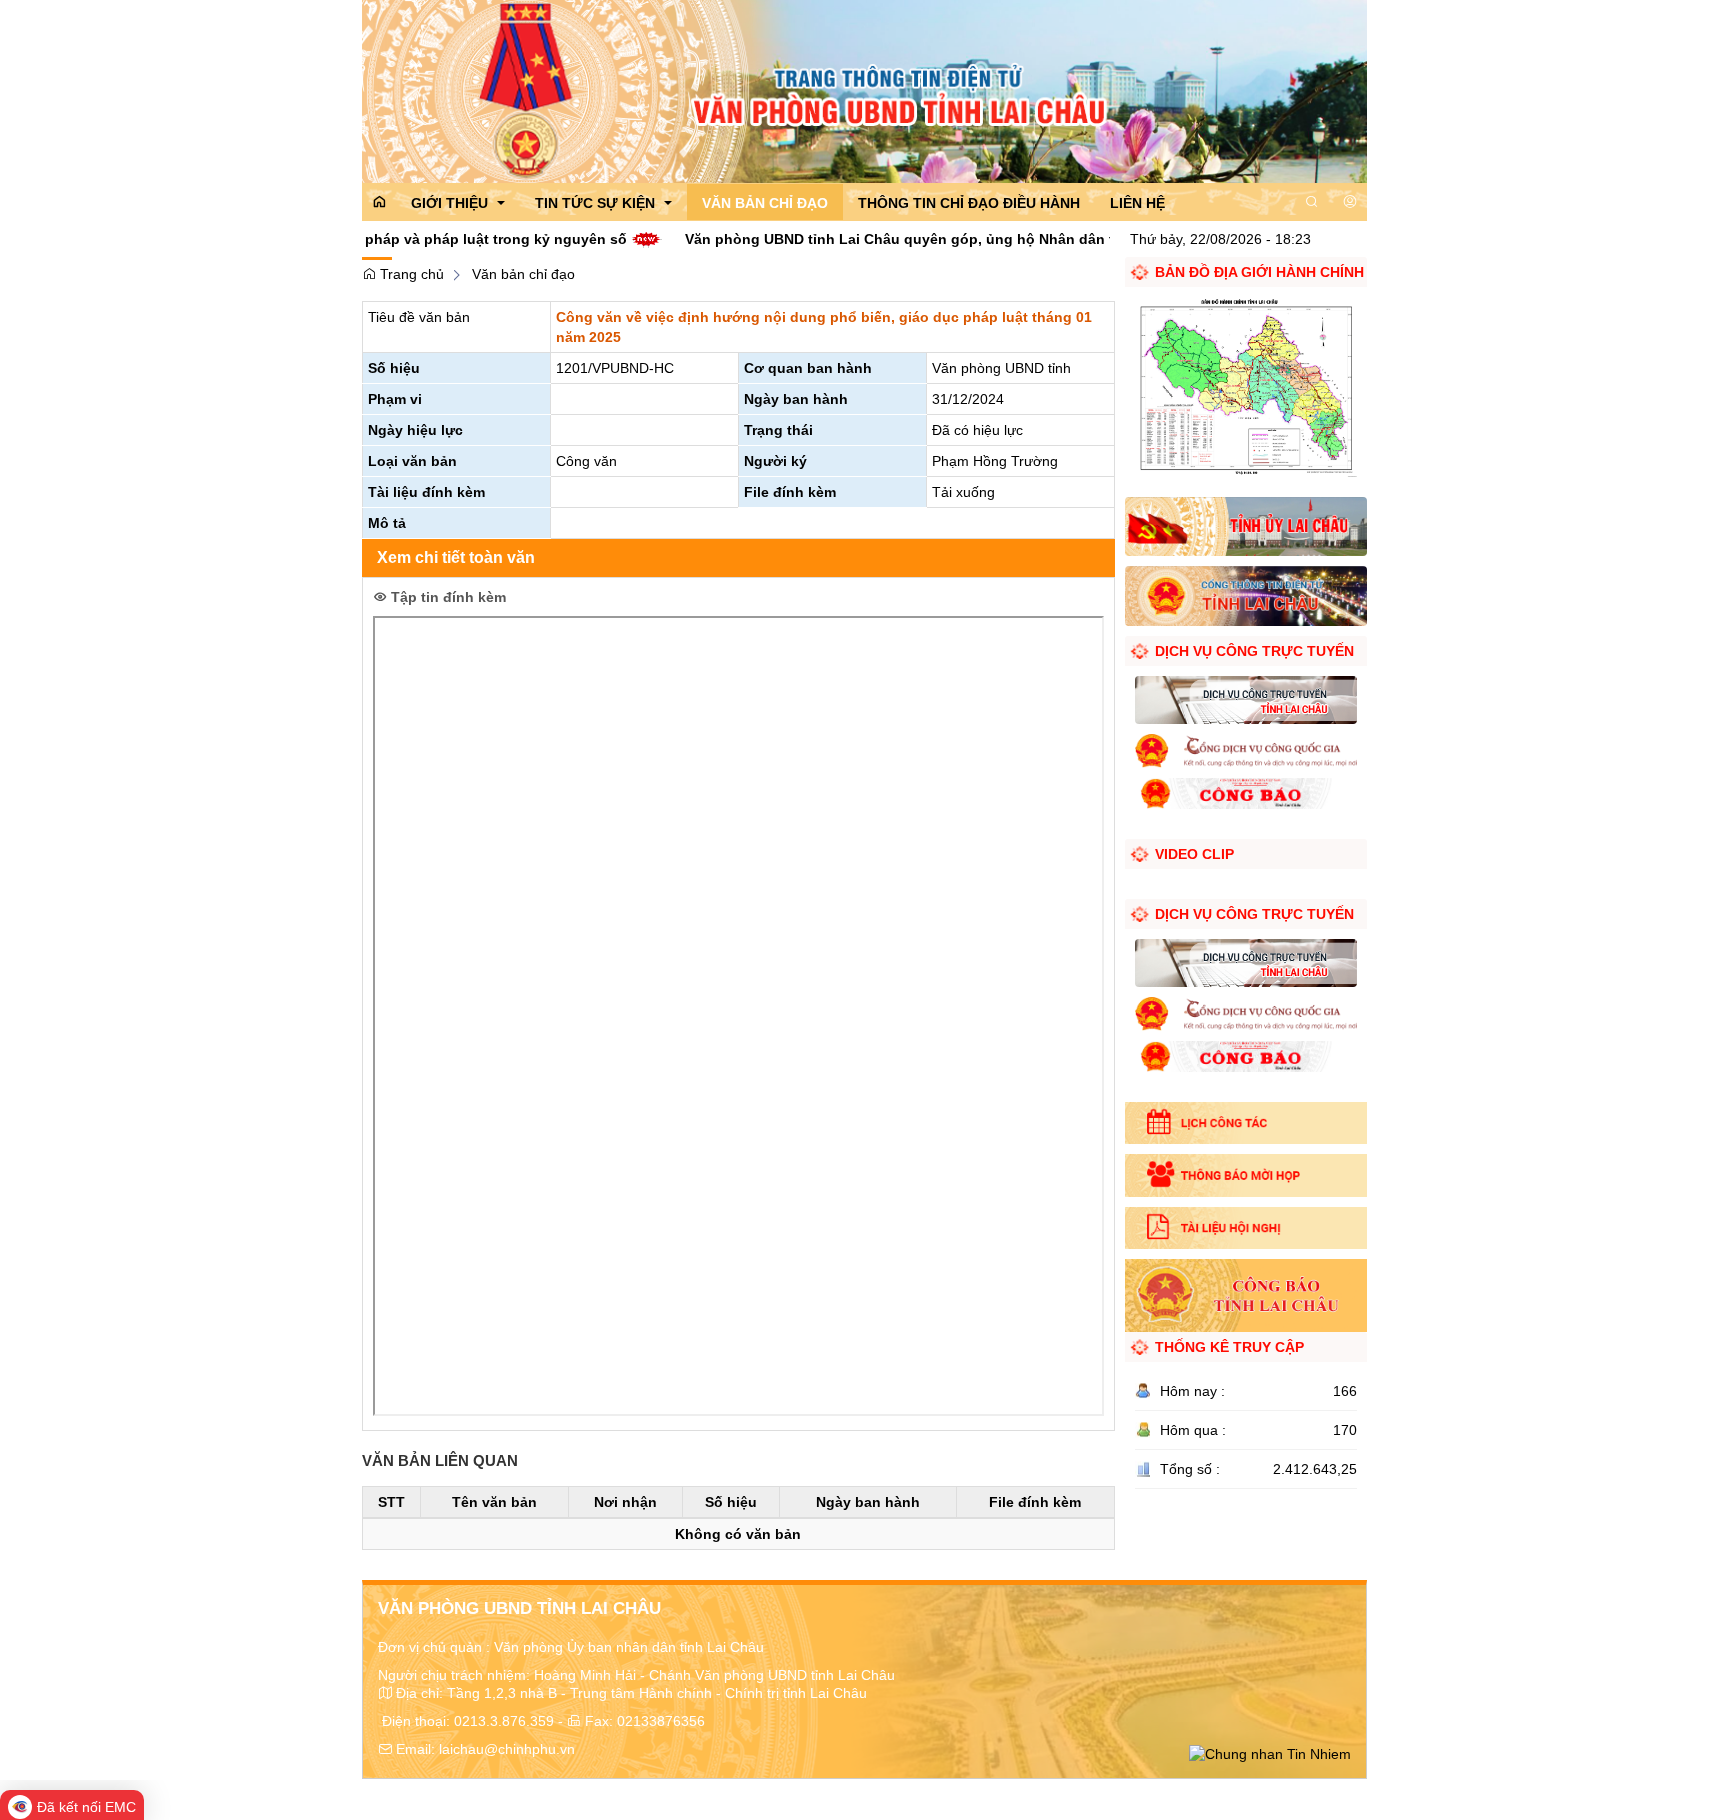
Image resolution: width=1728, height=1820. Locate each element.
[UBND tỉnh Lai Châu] (1245, 595)
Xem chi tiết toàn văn (456, 557)
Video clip (1194, 854)
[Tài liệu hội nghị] (1245, 1228)
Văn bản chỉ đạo (523, 274)
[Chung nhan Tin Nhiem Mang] (1270, 1753)
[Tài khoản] (1350, 202)
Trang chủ (410, 274)
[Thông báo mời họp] (1245, 1175)
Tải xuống (963, 492)
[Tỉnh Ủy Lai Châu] (1245, 525)
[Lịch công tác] (1245, 1123)
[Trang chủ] (864, 90)
